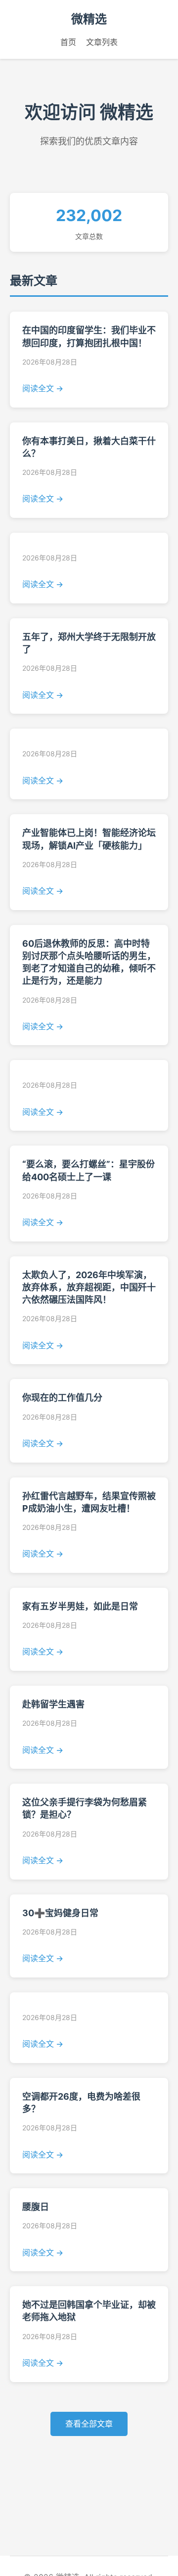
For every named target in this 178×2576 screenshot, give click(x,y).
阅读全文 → (43, 388)
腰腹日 (36, 2207)
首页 (68, 42)
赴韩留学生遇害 (53, 1704)
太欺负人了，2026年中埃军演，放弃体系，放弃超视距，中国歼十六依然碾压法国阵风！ (89, 1287)
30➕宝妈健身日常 (60, 1913)
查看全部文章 (89, 2424)
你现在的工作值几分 (62, 1398)
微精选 (89, 19)
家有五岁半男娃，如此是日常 (80, 1606)
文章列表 (102, 42)
